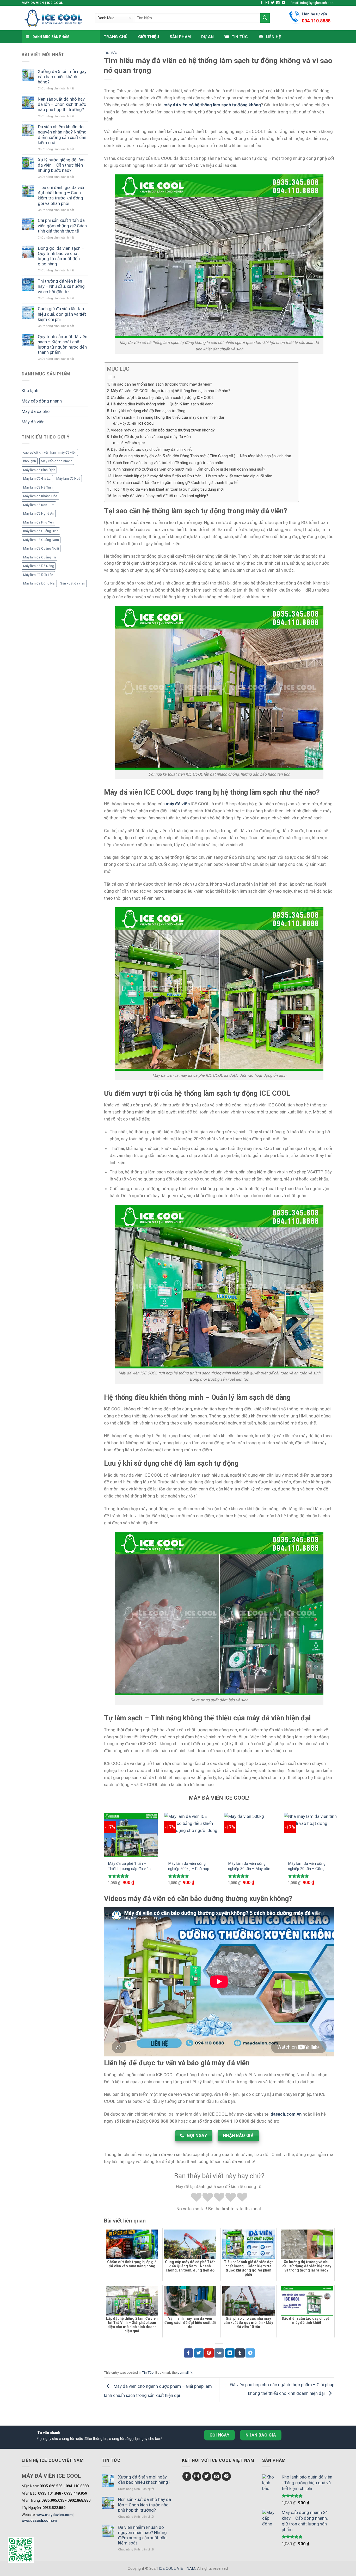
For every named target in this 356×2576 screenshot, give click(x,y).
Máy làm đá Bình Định (39, 470)
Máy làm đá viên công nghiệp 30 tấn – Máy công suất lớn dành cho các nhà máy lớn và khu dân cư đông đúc (251, 1866)
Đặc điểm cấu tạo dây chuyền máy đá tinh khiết (151, 449)
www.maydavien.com (55, 2515)
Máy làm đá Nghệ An (39, 513)
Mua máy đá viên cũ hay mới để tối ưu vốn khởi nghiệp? (161, 496)
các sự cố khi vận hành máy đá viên (50, 452)
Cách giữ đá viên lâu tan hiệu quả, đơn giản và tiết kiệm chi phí (62, 314)
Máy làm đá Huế (68, 479)
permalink (185, 2373)
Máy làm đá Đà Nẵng (39, 566)
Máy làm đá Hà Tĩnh (38, 487)
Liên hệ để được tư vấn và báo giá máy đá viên (151, 437)
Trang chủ (116, 37)
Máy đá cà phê (36, 411)
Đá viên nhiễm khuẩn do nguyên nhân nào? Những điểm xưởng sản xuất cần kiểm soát (62, 135)
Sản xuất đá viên (73, 583)
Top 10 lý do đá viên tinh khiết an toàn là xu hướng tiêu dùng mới (168, 489)
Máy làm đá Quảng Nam (41, 540)
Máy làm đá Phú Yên (38, 522)
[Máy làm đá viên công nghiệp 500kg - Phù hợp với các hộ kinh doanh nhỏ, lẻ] (191, 1835)
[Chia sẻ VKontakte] (219, 2353)
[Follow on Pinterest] (226, 2476)
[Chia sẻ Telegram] (250, 2353)
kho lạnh (30, 461)
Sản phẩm (180, 37)
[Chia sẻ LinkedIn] (230, 2353)
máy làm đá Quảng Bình (41, 531)
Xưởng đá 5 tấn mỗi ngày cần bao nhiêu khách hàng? (62, 77)
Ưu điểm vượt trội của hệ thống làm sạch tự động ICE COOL (162, 398)
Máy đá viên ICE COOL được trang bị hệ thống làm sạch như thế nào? (171, 391)
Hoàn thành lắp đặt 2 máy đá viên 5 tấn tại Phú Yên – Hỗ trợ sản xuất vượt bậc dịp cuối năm (193, 476)
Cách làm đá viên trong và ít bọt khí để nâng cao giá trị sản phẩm (169, 463)
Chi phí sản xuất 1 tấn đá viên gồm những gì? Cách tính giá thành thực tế (62, 226)
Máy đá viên (33, 422)
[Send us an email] (278, 3)
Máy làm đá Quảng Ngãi (41, 548)
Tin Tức (111, 53)
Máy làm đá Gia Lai (37, 479)
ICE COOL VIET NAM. (178, 2568)
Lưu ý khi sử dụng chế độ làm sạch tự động (148, 411)
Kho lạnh (30, 391)
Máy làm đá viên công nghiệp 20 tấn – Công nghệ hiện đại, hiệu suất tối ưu (311, 1866)
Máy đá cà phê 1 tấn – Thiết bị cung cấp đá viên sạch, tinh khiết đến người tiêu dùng (130, 1866)
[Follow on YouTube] (283, 3)
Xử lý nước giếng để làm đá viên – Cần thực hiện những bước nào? (61, 165)
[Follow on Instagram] (267, 3)
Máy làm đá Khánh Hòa (40, 496)
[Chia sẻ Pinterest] (209, 2353)
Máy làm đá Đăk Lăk (38, 575)
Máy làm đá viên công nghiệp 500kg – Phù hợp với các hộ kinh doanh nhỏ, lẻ (191, 1866)
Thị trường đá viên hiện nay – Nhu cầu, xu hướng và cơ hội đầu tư (61, 286)
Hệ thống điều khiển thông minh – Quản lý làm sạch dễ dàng (162, 404)
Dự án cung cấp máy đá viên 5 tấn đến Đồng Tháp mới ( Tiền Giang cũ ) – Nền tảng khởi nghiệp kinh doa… (203, 456)
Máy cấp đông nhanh (42, 401)
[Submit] (265, 18)
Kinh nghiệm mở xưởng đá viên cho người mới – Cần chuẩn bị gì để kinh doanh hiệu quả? (189, 469)
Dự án (208, 37)
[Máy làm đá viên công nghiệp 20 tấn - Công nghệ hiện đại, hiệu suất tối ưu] (311, 1835)
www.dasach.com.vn (39, 2520)
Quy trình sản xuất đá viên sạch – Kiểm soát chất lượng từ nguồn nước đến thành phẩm (63, 344)
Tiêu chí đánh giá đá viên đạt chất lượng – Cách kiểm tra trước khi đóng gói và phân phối (62, 195)
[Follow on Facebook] (262, 3)
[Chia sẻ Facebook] (188, 2353)
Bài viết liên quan (132, 443)
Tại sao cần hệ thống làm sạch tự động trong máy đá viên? (161, 384)
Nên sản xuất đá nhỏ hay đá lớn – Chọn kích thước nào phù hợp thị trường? (62, 104)
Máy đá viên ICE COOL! (137, 423)
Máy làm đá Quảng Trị (39, 557)
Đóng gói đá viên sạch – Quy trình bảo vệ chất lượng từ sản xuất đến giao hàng (61, 256)
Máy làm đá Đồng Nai (39, 583)
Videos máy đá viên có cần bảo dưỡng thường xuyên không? (163, 430)
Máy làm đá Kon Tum (39, 505)
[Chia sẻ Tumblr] (240, 2353)
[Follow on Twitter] (273, 3)
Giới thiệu (149, 37)
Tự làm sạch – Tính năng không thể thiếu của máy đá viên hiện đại (167, 417)
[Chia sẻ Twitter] (199, 2353)
